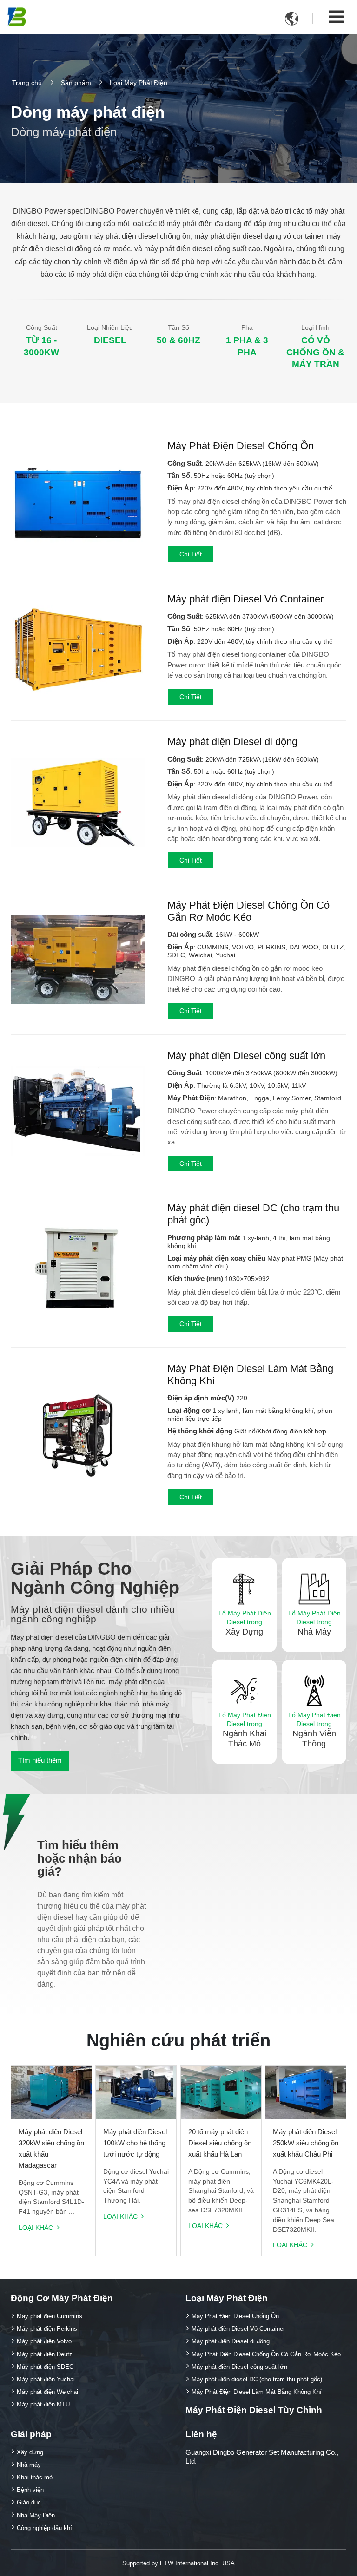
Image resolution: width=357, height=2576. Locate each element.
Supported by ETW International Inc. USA (178, 2563)
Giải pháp (31, 2434)
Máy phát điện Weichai (47, 2392)
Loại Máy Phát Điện (227, 2298)
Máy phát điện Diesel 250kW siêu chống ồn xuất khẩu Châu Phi (306, 2143)
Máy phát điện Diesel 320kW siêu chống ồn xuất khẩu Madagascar (51, 2148)
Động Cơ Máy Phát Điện (62, 2298)
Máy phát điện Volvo (44, 2341)
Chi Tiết (191, 554)
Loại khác (36, 2228)
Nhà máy (29, 2465)
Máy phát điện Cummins (50, 2316)
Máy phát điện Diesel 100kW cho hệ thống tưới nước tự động (135, 2143)
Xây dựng (30, 2452)
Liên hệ (201, 2434)
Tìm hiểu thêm (40, 1760)
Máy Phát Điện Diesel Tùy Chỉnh (254, 2410)
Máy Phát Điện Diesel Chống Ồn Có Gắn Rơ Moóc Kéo (248, 911)
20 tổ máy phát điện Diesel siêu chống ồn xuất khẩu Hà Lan (220, 2143)
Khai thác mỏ (35, 2477)
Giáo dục (29, 2502)
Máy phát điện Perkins (47, 2329)
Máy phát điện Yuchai (46, 2379)
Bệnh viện (30, 2490)
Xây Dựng (245, 1623)
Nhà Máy (314, 1623)
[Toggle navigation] (336, 17)
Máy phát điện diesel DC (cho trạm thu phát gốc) (253, 1214)
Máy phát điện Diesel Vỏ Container (245, 599)
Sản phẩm (76, 82)
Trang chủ (27, 82)
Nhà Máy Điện (36, 2515)
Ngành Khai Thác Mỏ (245, 1730)
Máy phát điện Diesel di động (232, 742)
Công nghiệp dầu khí (44, 2528)
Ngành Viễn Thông (314, 1730)
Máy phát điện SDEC (45, 2367)
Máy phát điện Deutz (45, 2354)
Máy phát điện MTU (43, 2404)
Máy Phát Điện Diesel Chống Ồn (241, 446)
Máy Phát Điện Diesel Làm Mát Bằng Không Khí (250, 1375)
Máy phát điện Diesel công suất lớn (246, 1056)
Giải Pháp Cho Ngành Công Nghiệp (95, 1578)
